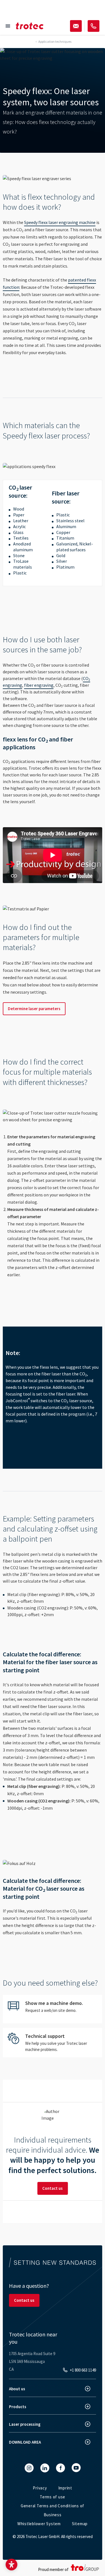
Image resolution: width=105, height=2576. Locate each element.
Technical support (53, 2043)
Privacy (40, 2488)
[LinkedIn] (45, 2468)
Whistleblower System (39, 2524)
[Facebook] (60, 2468)
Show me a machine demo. (53, 2009)
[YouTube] (76, 2468)
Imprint (65, 2488)
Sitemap (80, 2524)
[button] (11, 2565)
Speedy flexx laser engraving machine (60, 222)
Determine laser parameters (34, 1009)
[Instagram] (29, 2468)
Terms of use (53, 2497)
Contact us (53, 2188)
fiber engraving (39, 685)
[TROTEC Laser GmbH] (30, 26)
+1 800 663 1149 (83, 2370)
